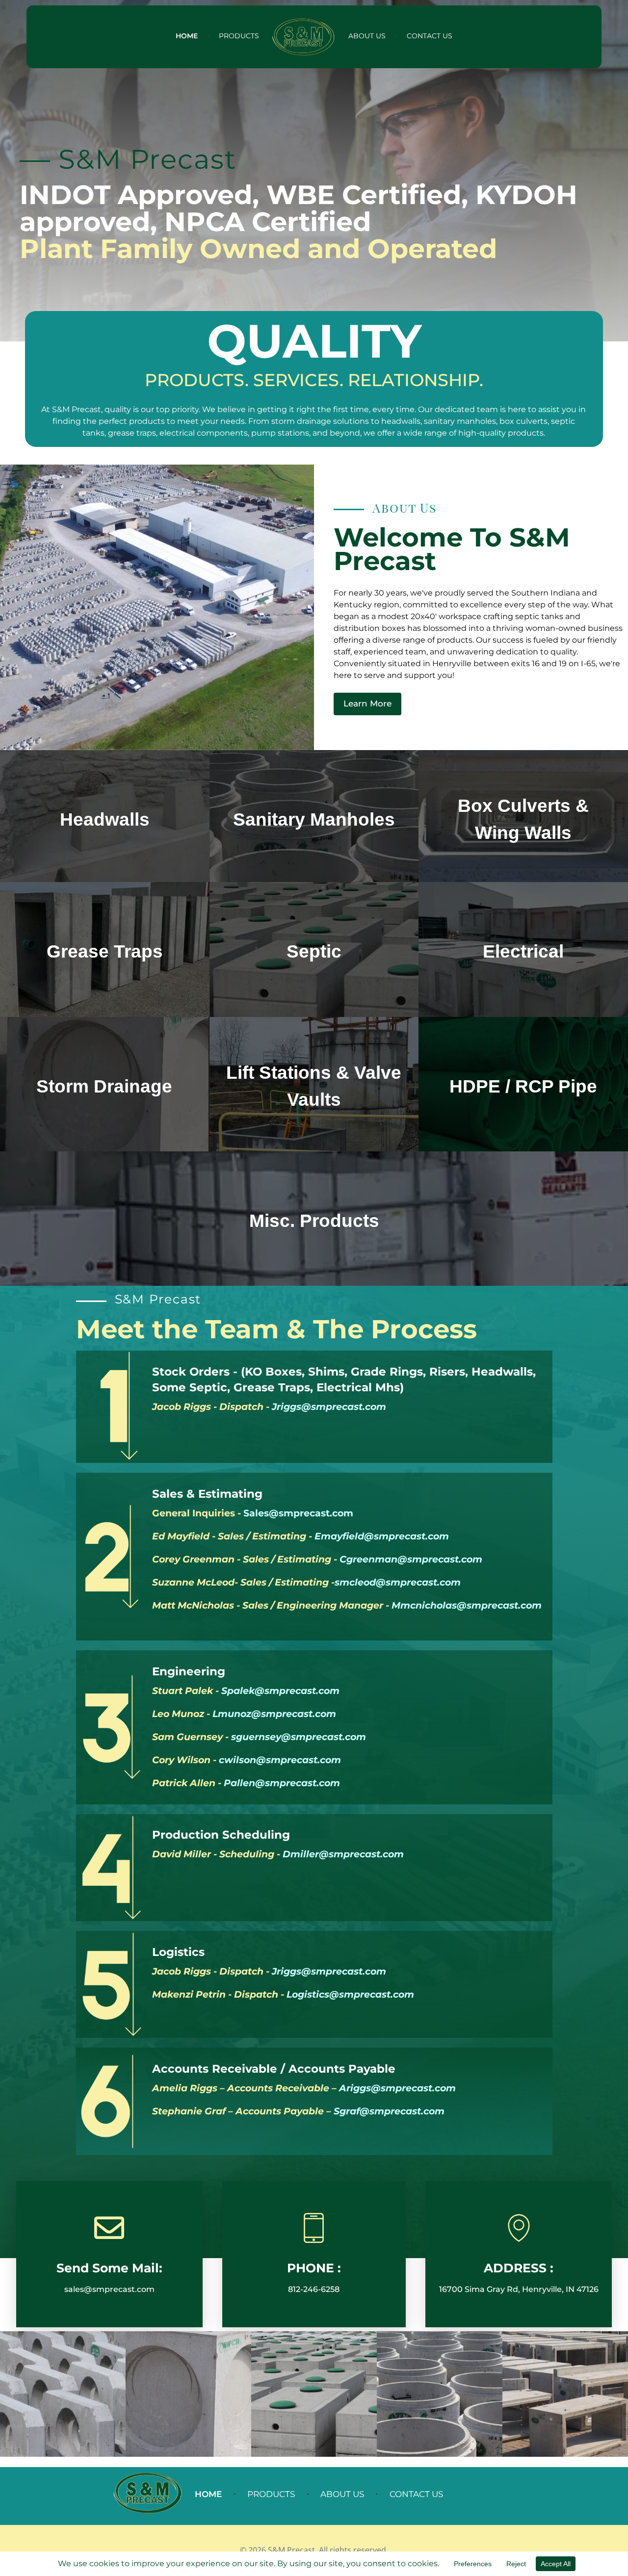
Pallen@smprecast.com (282, 1783)
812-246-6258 (314, 2289)
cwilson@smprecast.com (280, 1760)
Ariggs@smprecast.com (397, 2088)
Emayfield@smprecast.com (382, 1536)
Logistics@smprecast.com (350, 1994)
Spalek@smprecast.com (280, 1691)
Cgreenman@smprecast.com (411, 1559)
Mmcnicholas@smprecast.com (467, 1605)
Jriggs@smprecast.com (329, 1407)
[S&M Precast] (148, 2493)
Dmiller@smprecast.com (343, 1854)
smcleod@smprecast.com (398, 1582)
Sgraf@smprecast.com (389, 2111)
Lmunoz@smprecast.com (274, 1714)
